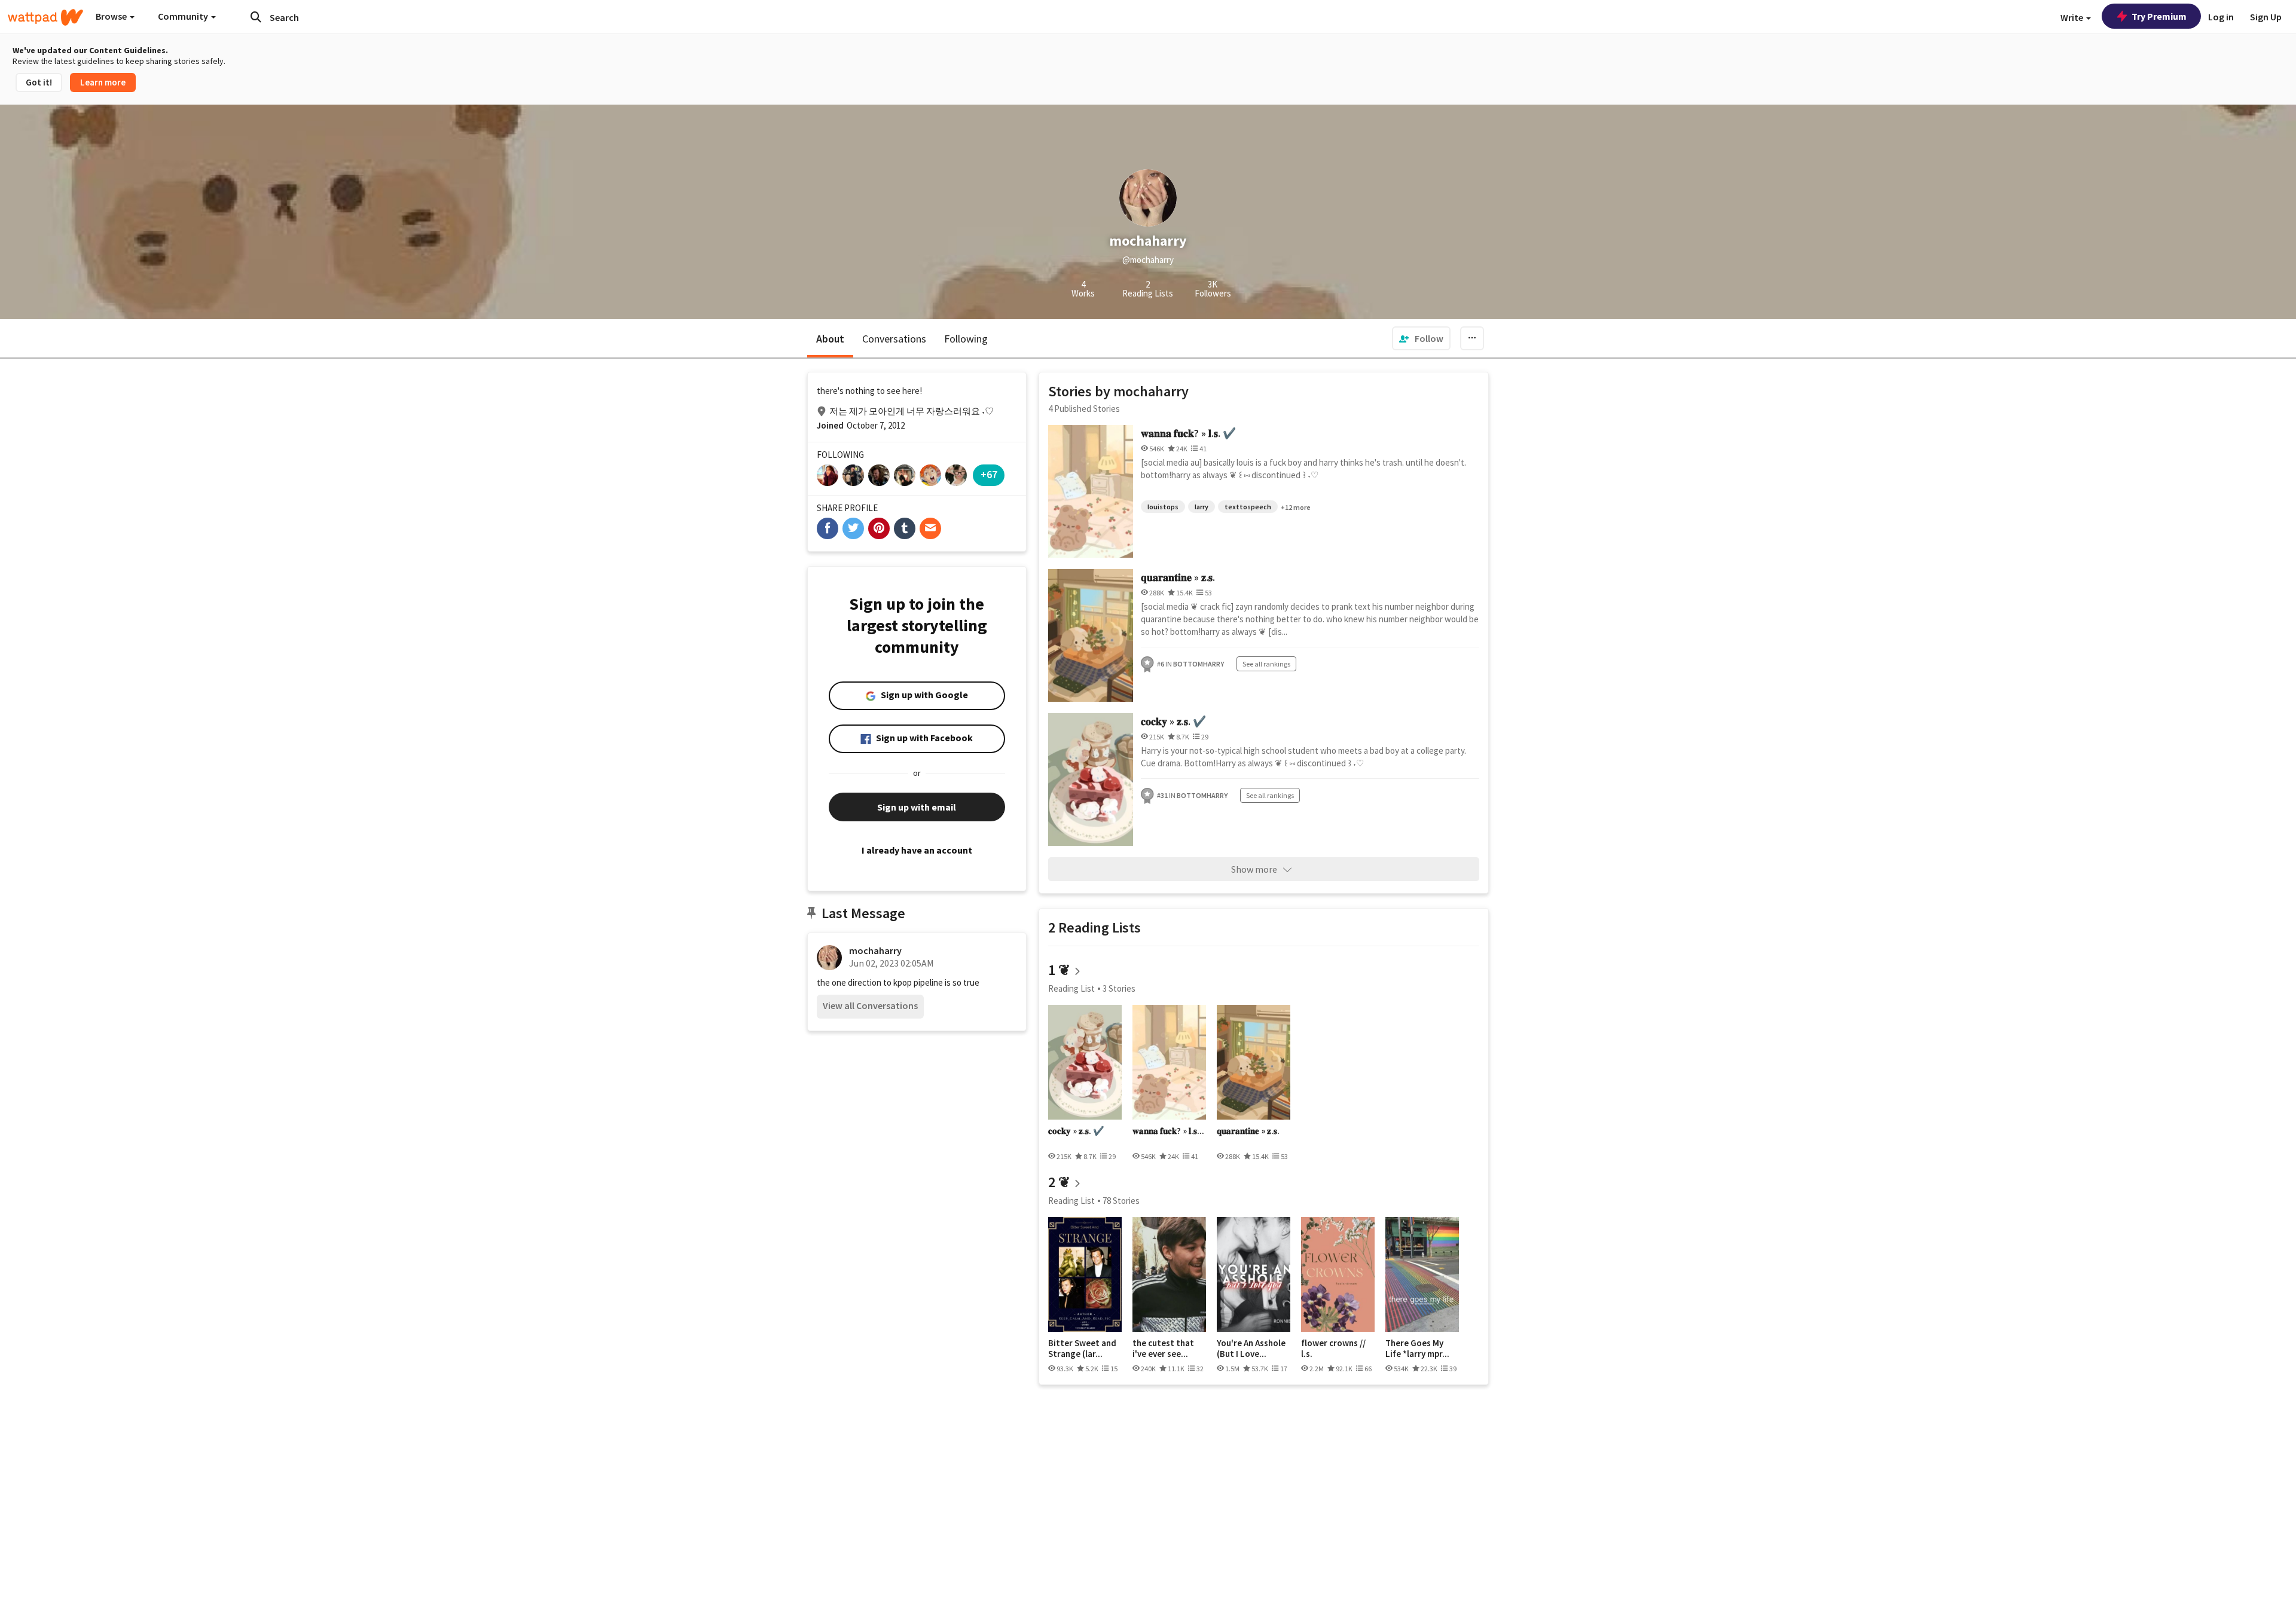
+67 (989, 474)
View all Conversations (870, 1005)
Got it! (39, 82)
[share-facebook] (828, 528)
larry (1202, 507)
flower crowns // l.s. (1333, 1348)
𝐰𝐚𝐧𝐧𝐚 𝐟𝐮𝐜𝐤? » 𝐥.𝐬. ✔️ (1188, 433)
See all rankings (1266, 664)
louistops (1163, 507)
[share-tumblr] (905, 528)
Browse (112, 16)
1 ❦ (1059, 970)
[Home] (45, 17)
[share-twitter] (853, 528)
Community (184, 16)
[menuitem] (1421, 338)
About (830, 339)
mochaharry (875, 950)
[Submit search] (256, 17)
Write (2073, 17)
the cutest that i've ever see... (1163, 1348)
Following (966, 339)
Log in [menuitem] (2221, 17)
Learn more (103, 82)
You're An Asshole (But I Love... (1251, 1348)
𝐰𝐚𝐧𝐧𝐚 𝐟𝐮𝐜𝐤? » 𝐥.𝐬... (1168, 1131)
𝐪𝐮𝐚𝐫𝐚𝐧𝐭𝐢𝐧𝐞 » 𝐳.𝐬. (1178, 577)
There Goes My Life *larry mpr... (1417, 1348)
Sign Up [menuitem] (2266, 17)
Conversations (894, 339)
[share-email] (930, 528)
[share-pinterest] (879, 528)
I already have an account (917, 850)
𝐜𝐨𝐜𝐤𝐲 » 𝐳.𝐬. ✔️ (1173, 721)
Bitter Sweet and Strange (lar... (1082, 1348)
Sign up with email (917, 807)
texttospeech (1248, 507)
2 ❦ (1059, 1182)
